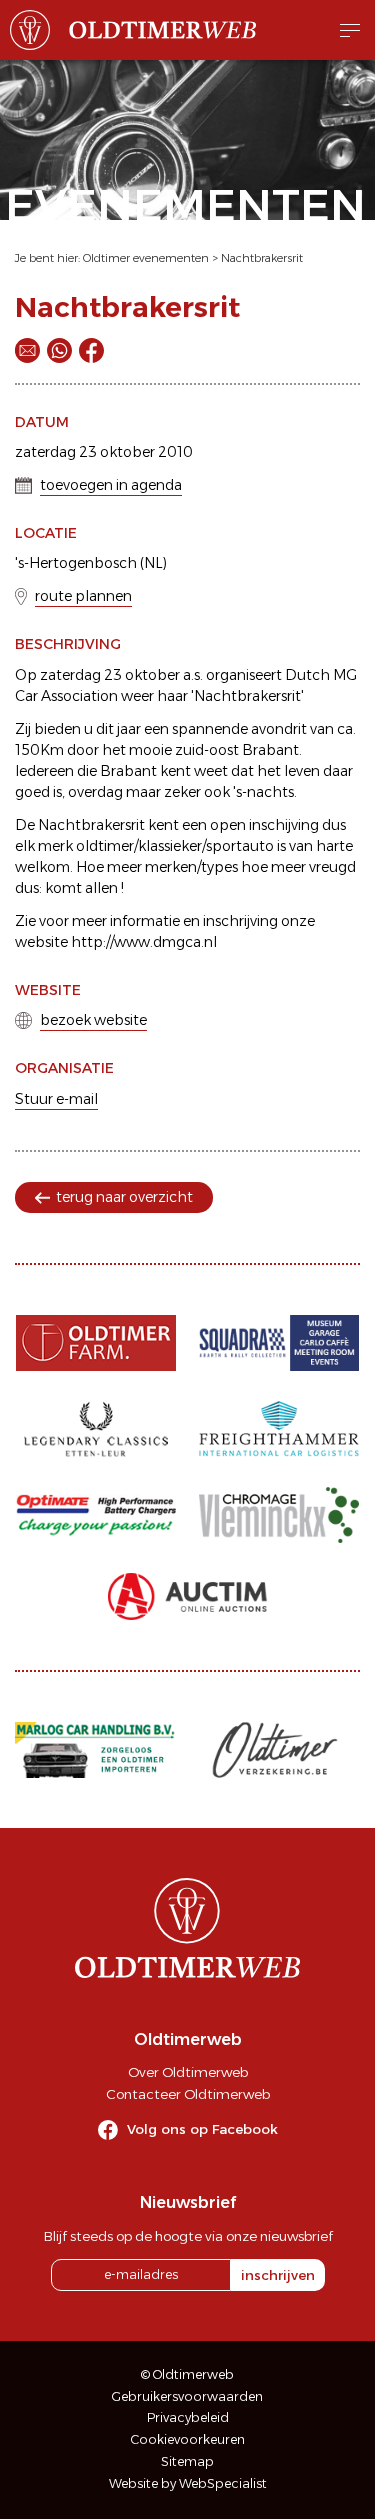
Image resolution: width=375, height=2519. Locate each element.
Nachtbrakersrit (262, 258)
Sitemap (187, 2461)
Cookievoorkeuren (188, 2439)
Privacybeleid (188, 2417)
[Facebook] (91, 350)
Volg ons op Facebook (202, 2129)
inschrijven (278, 2275)
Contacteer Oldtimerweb (188, 2094)
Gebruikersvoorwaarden (187, 2396)
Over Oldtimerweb (188, 2072)
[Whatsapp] (59, 350)
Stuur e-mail (56, 1099)
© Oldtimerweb (187, 2374)
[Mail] (27, 350)
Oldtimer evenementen (146, 258)
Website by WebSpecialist (188, 2483)
